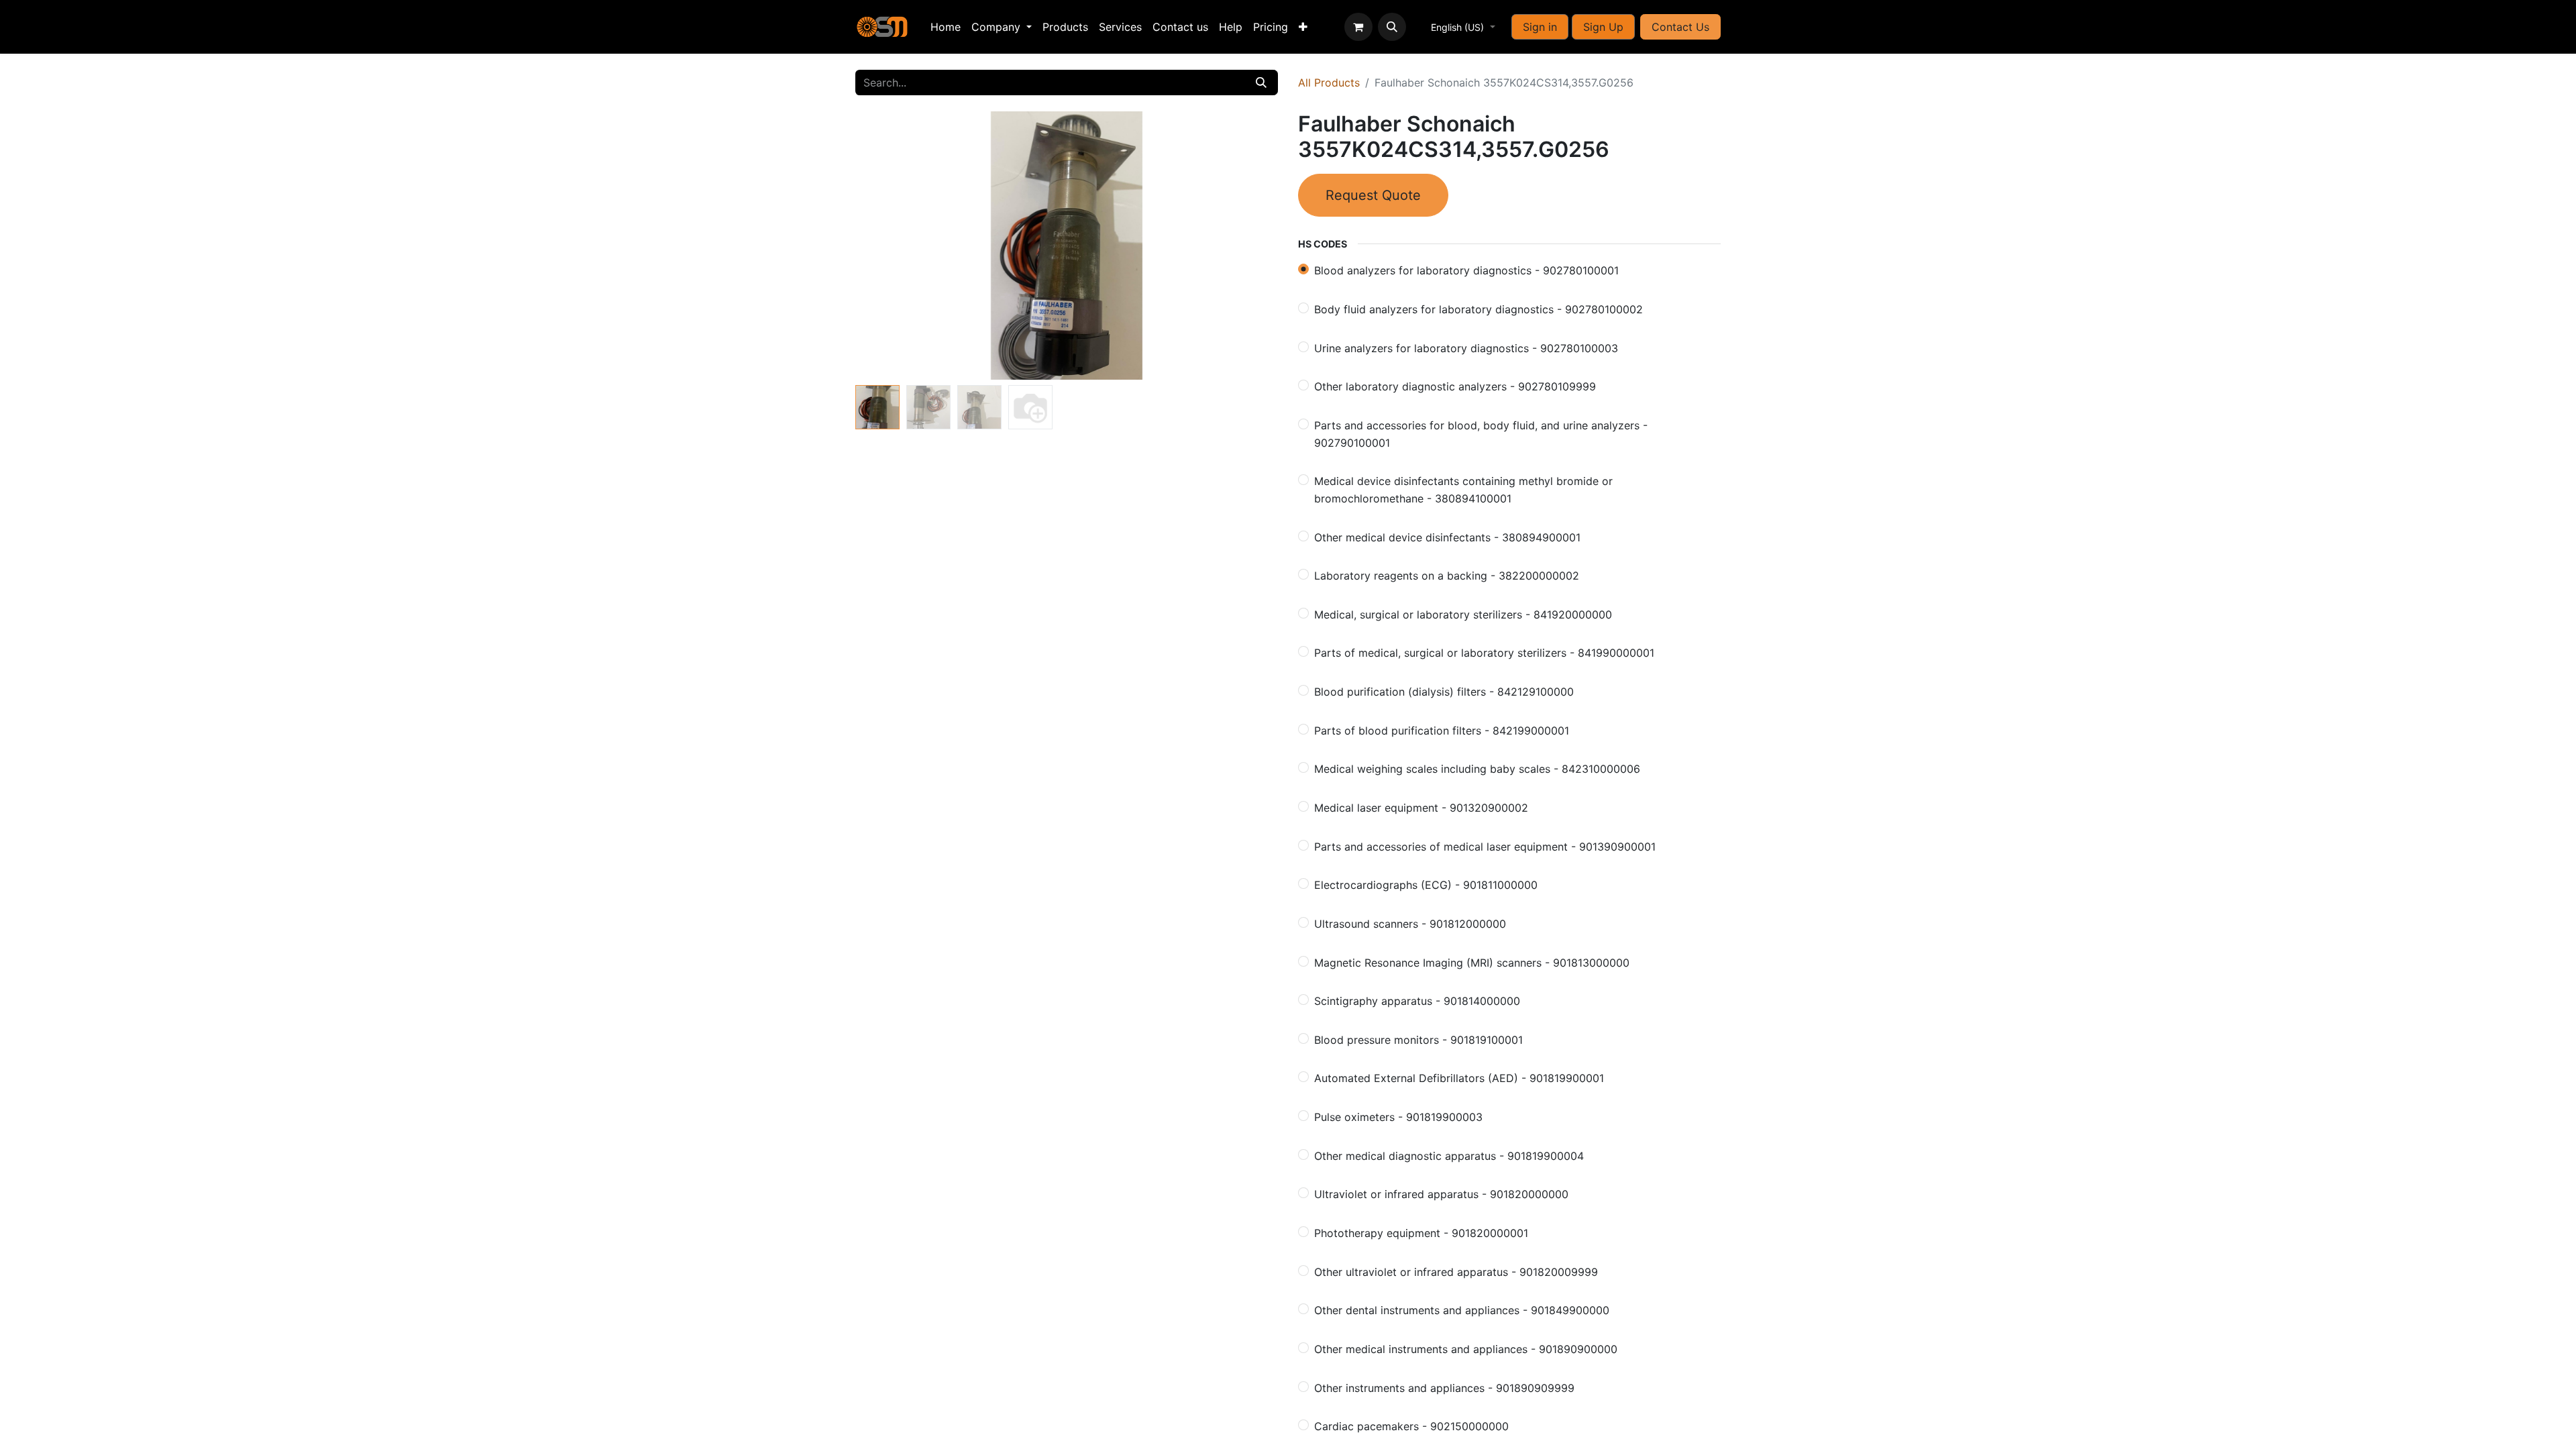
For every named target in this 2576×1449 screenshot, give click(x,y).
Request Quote (1373, 195)
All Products (1329, 83)
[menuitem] (946, 27)
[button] (1392, 27)
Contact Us (1680, 27)
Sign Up (1603, 27)
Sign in (1540, 27)
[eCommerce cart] (1358, 27)
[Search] (1261, 83)
